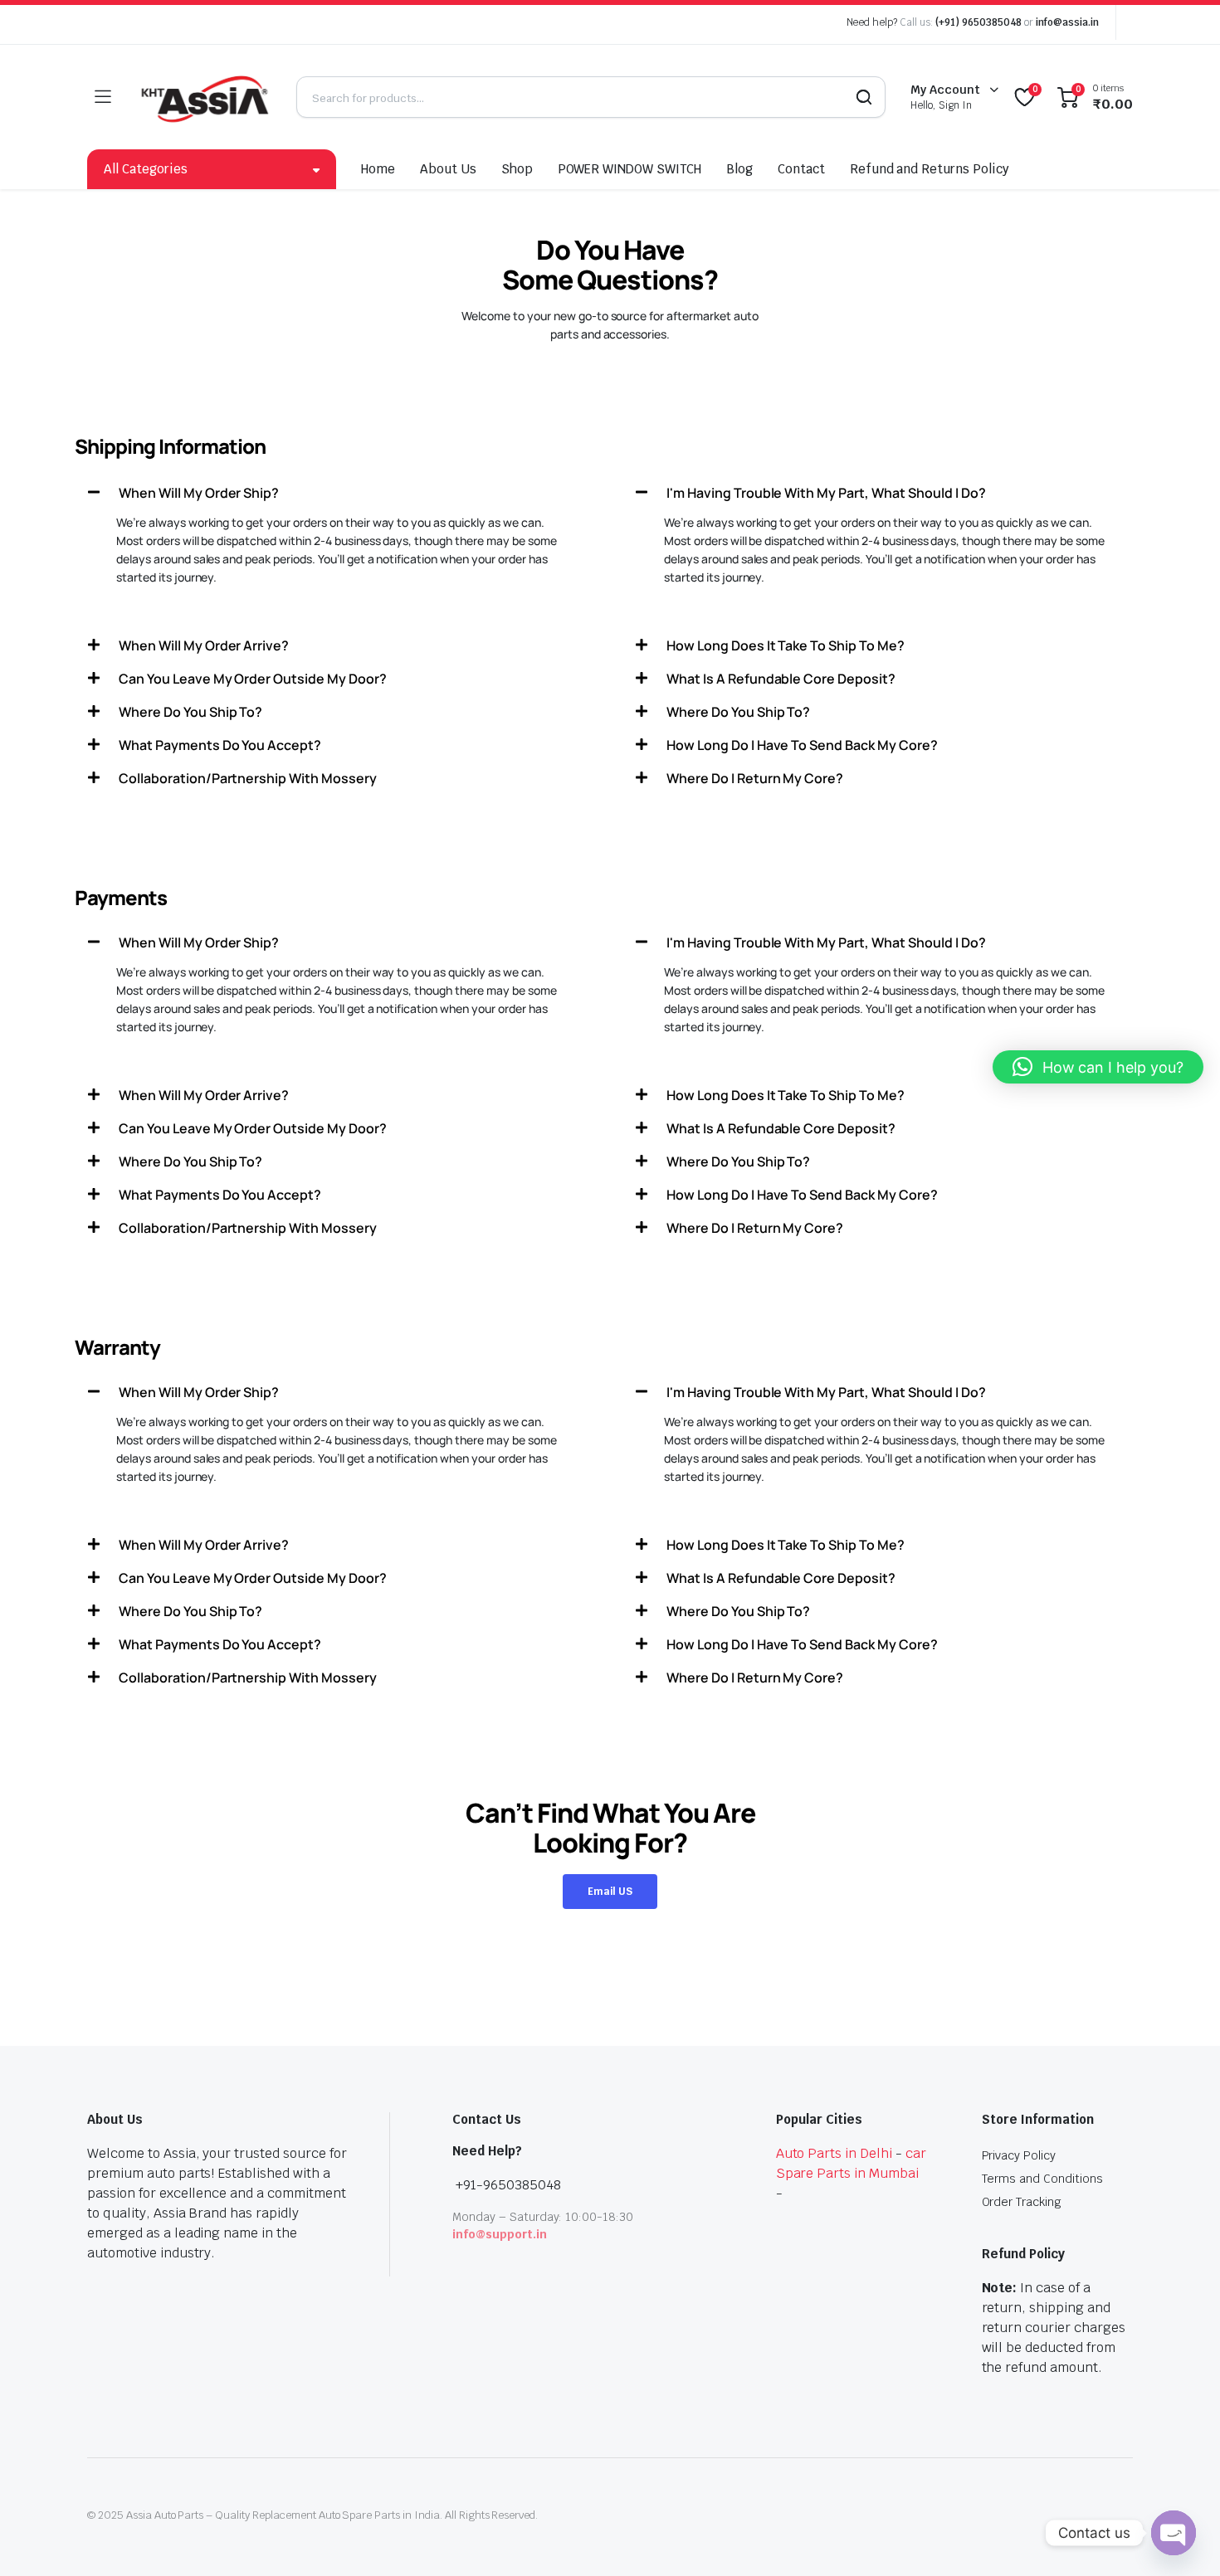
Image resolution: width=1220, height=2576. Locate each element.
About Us (448, 169)
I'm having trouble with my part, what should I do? (826, 493)
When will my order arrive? (204, 645)
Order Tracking (1022, 2202)
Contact (801, 169)
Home (378, 169)
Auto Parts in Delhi (834, 2153)
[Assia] (203, 97)
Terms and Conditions (1042, 2179)
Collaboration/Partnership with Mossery (248, 778)
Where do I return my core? (755, 778)
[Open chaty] (1174, 2533)
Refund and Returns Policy (930, 169)
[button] (336, 493)
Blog (739, 169)
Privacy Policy (1019, 2155)
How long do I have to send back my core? (802, 745)
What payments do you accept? (220, 745)
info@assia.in (1067, 22)
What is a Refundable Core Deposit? (781, 679)
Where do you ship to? (190, 712)
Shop (517, 169)
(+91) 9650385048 (979, 22)
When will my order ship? (199, 493)
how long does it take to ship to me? (786, 645)
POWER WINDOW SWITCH (630, 169)
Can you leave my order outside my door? (253, 679)
